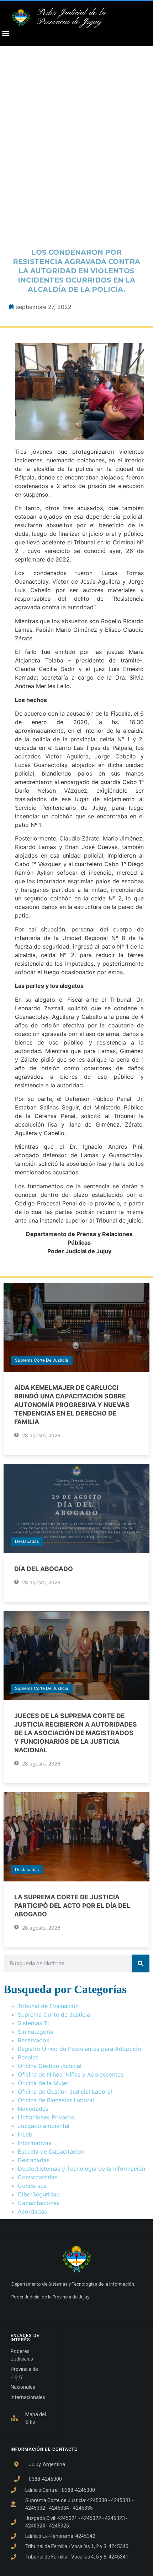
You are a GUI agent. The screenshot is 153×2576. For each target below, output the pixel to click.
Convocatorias (38, 2177)
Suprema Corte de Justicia (42, 1360)
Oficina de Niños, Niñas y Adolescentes (71, 2074)
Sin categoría (36, 2032)
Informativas (35, 2143)
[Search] (141, 1963)
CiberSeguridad (39, 2194)
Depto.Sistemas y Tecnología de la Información (81, 2169)
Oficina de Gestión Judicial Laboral (65, 2092)
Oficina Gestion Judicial (50, 2066)
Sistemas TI (33, 2023)
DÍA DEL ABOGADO (44, 1569)
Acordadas (32, 2211)
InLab (25, 2134)
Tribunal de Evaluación (48, 2006)
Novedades (33, 2109)
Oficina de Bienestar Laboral (56, 2100)
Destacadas (27, 1541)
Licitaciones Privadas (46, 2117)
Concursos (32, 2186)
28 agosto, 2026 (41, 1435)
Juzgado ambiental (44, 2126)
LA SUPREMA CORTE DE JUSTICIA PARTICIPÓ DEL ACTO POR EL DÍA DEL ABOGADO (72, 1906)
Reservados (33, 2040)
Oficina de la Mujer (43, 2083)
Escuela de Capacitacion (51, 2151)
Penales (28, 2057)
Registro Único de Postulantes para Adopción (79, 2049)
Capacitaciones (39, 2203)
